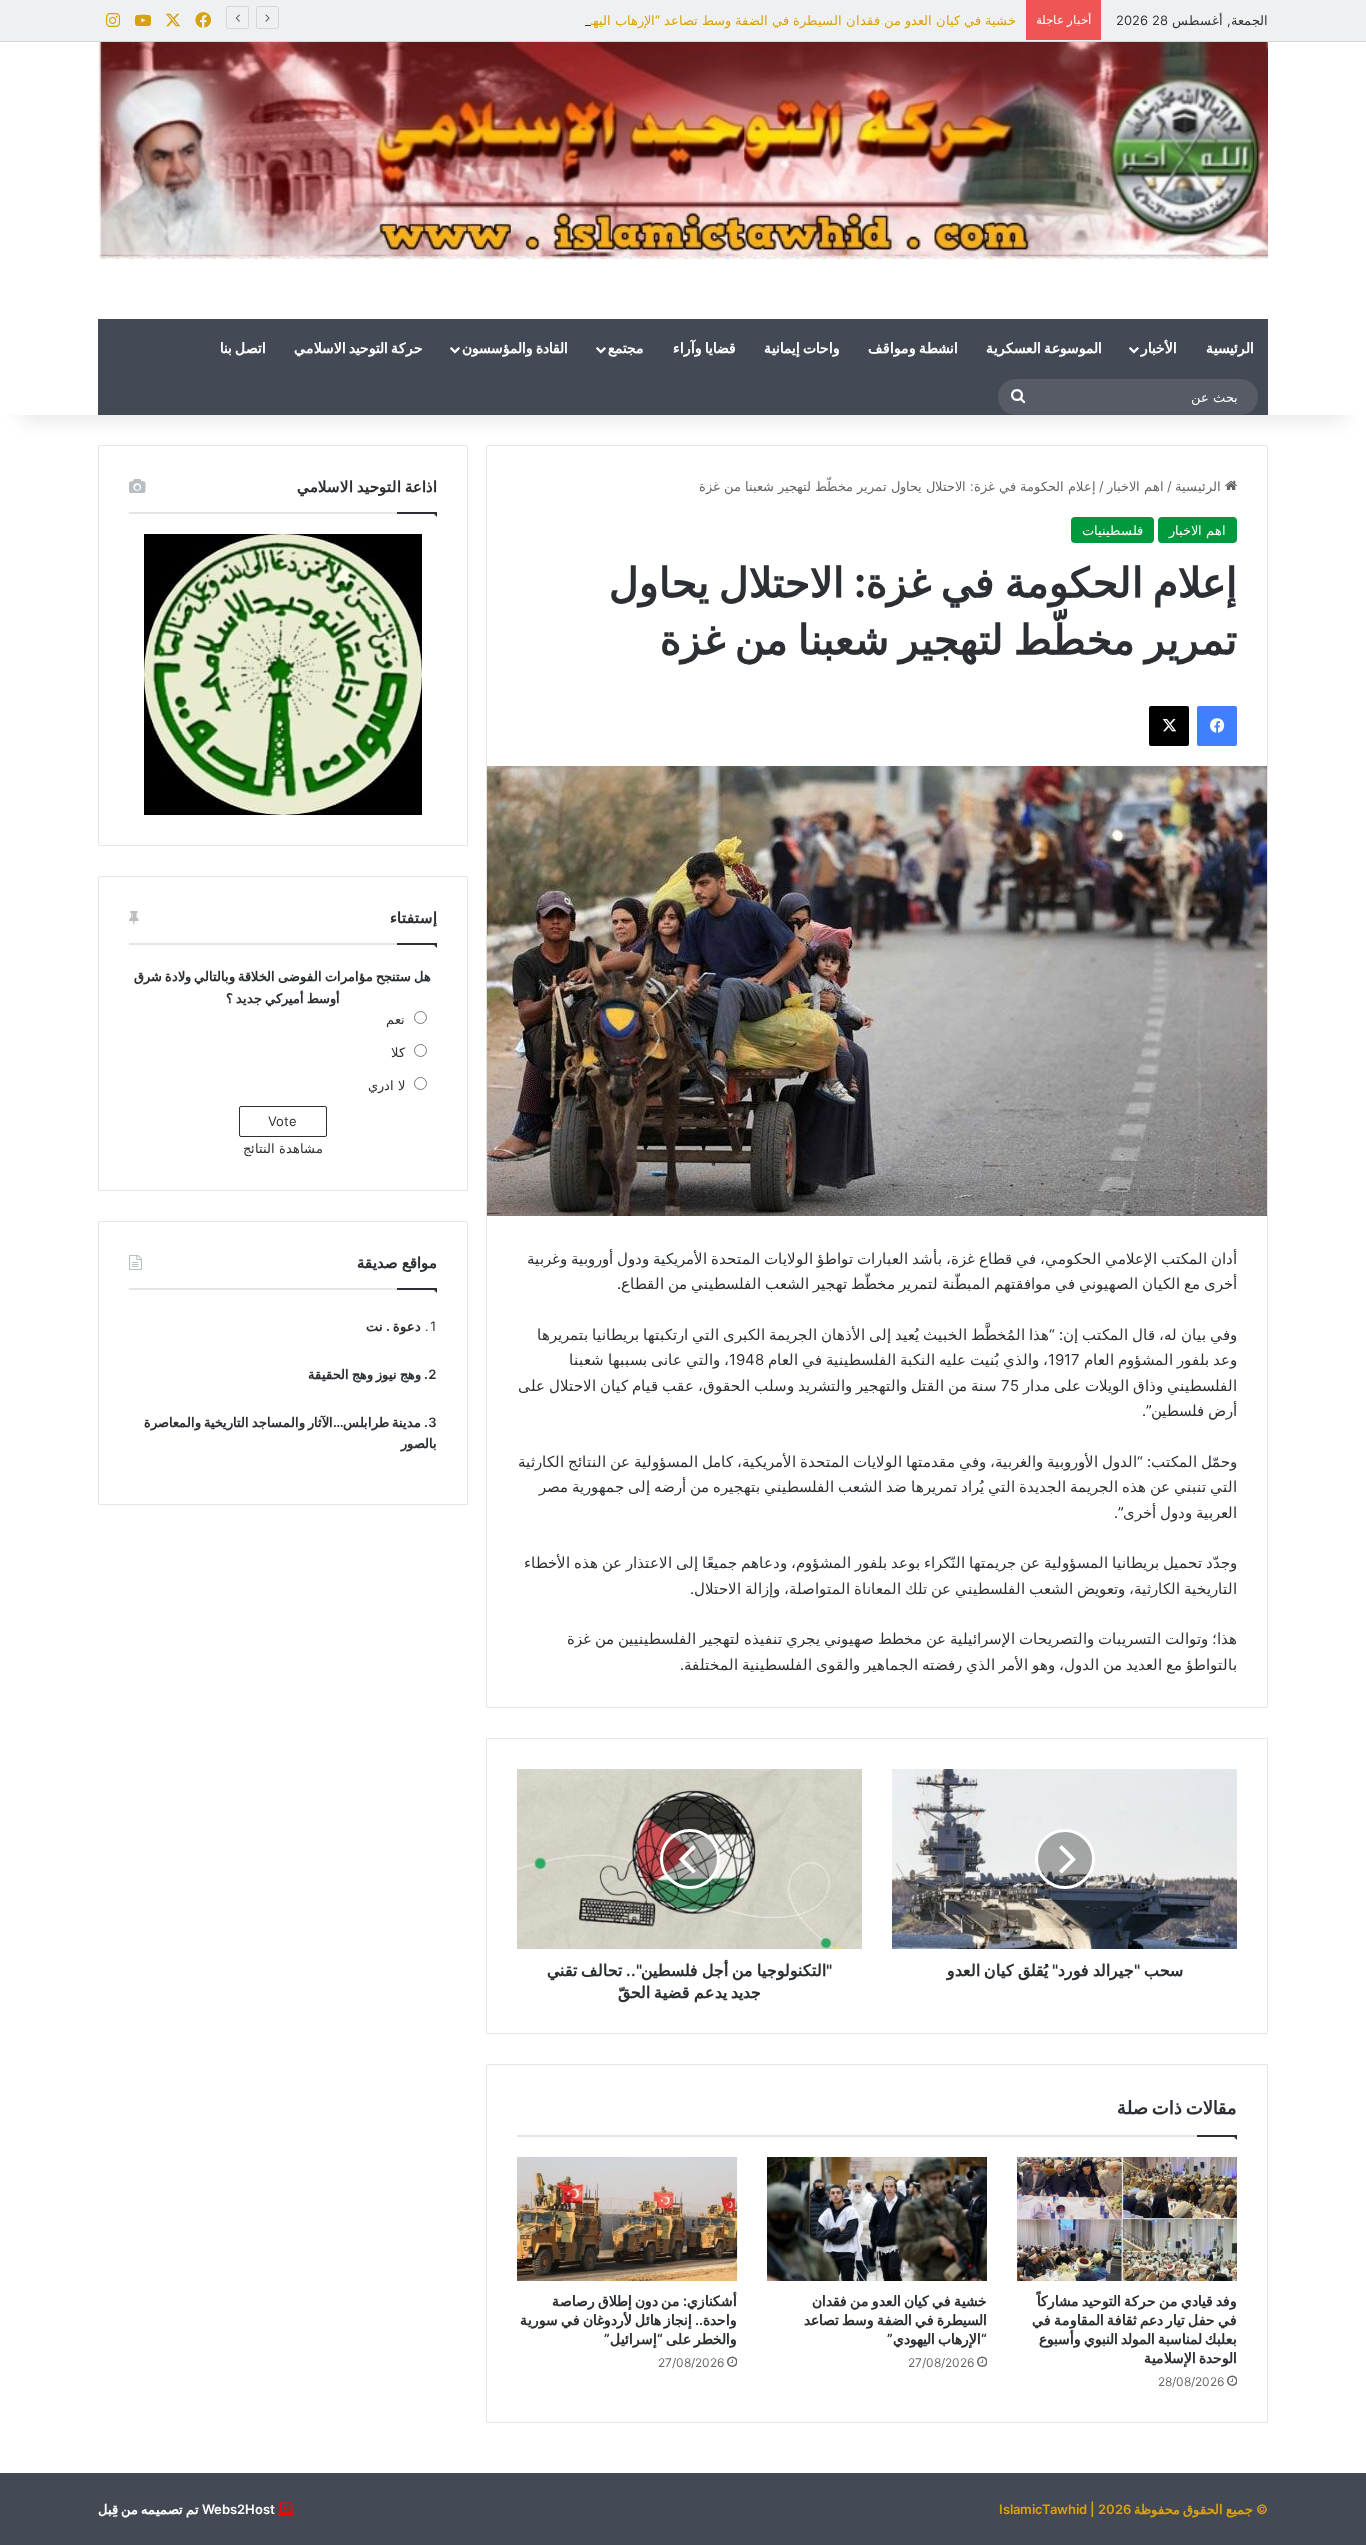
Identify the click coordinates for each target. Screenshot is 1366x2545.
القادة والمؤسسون (515, 349)
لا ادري (386, 1085)
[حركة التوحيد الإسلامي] (683, 150)
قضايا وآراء (704, 349)
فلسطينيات (1112, 530)
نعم (395, 1019)
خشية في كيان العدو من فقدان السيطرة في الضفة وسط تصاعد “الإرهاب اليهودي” (790, 20)
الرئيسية (1230, 349)
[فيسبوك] (1217, 726)
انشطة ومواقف (913, 349)
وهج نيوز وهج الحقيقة (364, 1374)
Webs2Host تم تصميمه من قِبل (186, 2509)
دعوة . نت (393, 1326)
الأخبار (1159, 349)
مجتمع (626, 349)
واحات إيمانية (802, 349)
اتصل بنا (243, 349)
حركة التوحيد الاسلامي (358, 349)
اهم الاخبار (1135, 486)
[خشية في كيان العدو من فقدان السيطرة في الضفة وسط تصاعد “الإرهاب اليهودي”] (877, 2219)
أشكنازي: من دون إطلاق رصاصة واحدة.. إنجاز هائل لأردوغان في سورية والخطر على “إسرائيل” (628, 2319)
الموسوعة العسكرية (1044, 349)
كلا (398, 1052)
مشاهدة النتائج (283, 1148)
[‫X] (1169, 726)
